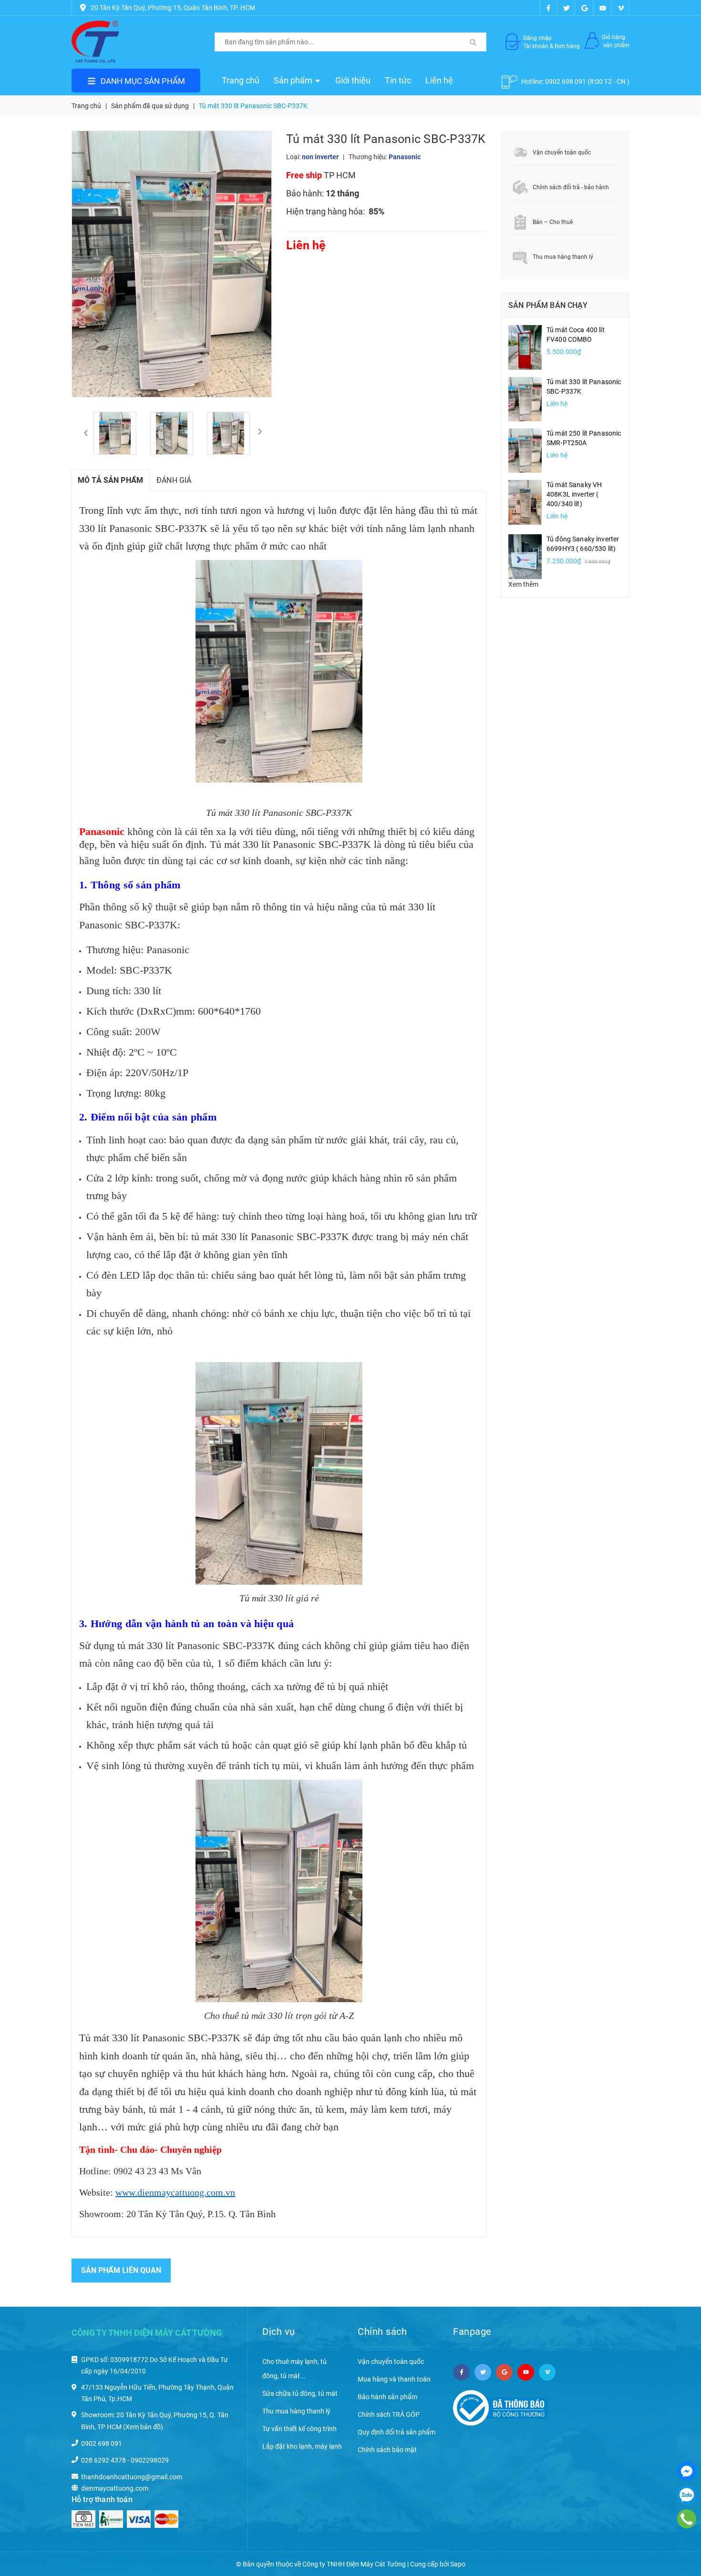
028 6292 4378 (103, 2460)
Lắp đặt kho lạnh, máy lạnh (302, 2446)
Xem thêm (523, 584)
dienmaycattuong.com (115, 2488)
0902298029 (150, 2460)
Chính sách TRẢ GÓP (389, 2414)
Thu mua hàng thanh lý (296, 2411)
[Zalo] (687, 2495)
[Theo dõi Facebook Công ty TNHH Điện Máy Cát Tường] (548, 8)
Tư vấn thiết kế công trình (299, 2429)
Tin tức (398, 80)
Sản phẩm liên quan (121, 2270)
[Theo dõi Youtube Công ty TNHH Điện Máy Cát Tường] (603, 8)
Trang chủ (241, 80)
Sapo (458, 2564)
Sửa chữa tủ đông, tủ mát (300, 2393)
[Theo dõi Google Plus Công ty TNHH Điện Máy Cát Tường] (585, 8)
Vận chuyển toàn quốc (391, 2362)
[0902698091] (686, 2519)
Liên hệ (439, 80)
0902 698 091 (566, 81)
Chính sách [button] (382, 2332)
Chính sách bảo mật (387, 2450)
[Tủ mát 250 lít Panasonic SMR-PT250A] (525, 450)
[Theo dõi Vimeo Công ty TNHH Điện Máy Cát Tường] (621, 8)
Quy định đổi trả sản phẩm (397, 2432)
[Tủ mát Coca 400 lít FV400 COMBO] (525, 347)
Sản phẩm (294, 80)
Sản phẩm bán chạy (548, 305)
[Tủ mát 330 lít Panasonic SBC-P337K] (525, 398)
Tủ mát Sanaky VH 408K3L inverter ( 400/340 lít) (574, 494)
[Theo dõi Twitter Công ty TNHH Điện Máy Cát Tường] (567, 8)
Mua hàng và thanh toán (394, 2379)
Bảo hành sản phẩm (387, 2397)
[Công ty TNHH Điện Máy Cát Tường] (95, 42)
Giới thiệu (353, 80)
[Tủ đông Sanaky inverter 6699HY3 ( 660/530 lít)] (525, 556)
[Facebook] (687, 2471)
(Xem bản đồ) (143, 2427)
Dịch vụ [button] (279, 2332)
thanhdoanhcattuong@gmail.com (132, 2477)
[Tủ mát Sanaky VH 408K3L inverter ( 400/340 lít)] (525, 502)
